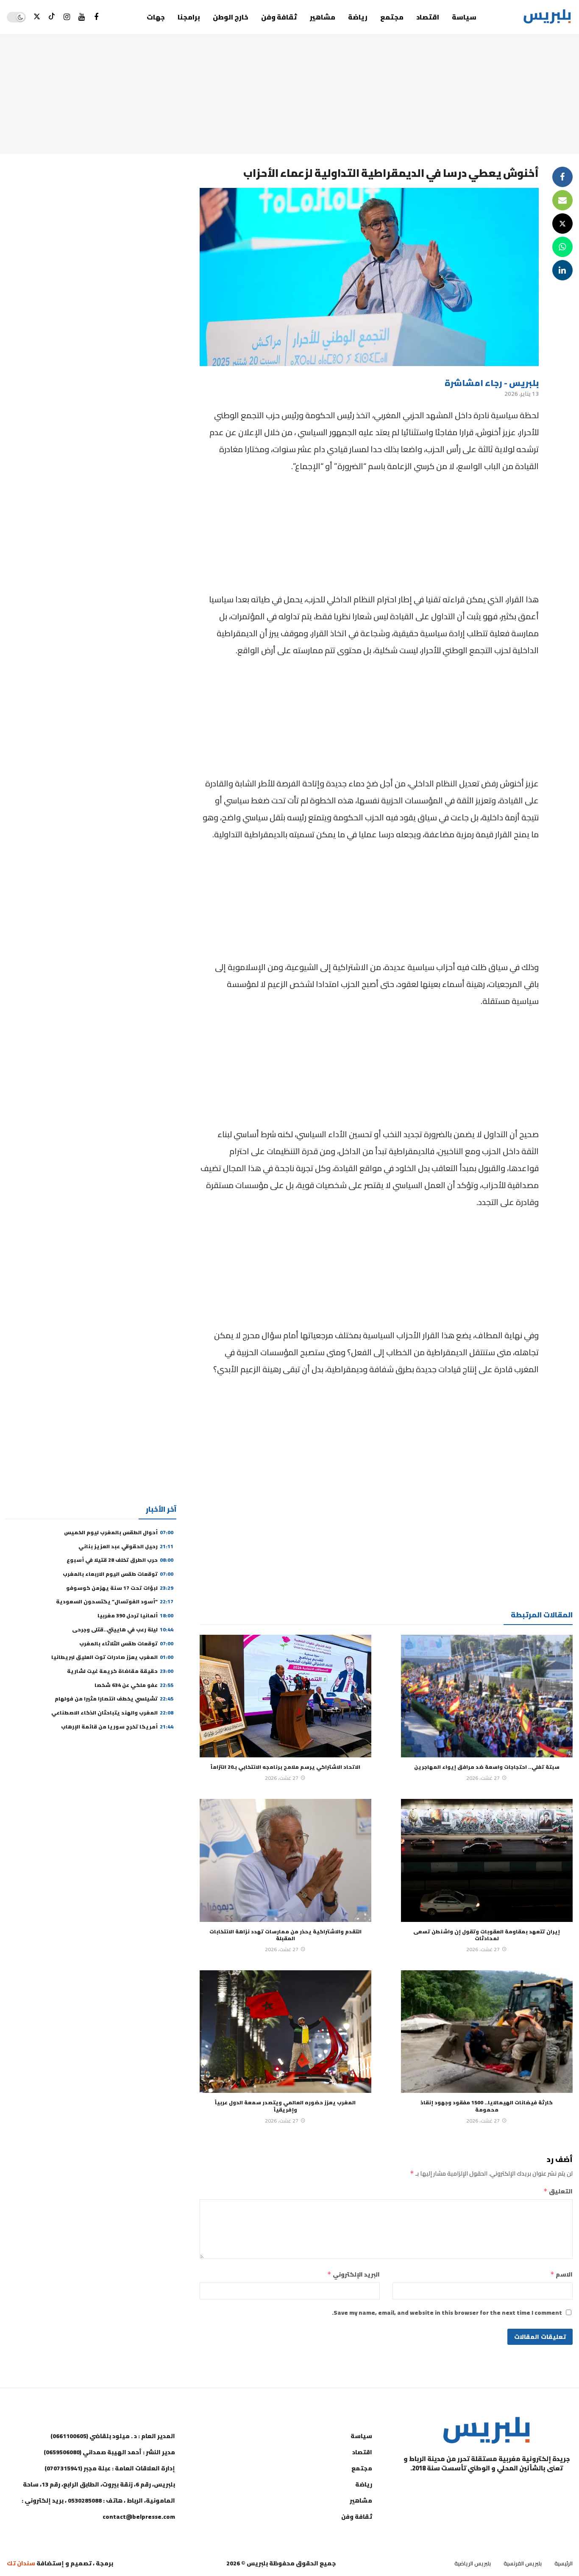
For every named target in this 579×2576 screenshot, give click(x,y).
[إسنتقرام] (67, 17)
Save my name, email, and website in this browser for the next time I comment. (447, 2313)
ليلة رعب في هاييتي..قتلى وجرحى (123, 1629)
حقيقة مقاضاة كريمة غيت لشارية (120, 1671)
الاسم (561, 2274)
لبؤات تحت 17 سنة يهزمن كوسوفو (120, 1588)
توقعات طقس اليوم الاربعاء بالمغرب (118, 1574)
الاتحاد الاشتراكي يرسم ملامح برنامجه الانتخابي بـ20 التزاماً (285, 1767)
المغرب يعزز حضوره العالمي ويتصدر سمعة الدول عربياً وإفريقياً (285, 2106)
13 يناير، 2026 (522, 394)
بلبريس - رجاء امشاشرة (492, 383)
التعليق (558, 2191)
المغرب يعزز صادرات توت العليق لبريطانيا (112, 1657)
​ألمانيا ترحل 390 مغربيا (135, 1615)
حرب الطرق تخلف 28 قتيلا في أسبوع (120, 1560)
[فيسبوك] (96, 17)
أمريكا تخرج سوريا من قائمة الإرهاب (117, 1727)
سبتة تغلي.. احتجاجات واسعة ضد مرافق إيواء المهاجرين (487, 1767)
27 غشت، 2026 (483, 1778)
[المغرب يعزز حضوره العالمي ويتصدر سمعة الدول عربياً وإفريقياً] (285, 2032)
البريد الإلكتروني (354, 2274)
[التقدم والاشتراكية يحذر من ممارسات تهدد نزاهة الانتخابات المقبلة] (285, 1860)
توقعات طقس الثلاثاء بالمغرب (126, 1643)
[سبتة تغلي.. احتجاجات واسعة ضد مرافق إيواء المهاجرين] (487, 1696)
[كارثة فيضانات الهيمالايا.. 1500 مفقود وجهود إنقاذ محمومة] (487, 2032)
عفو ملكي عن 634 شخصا (134, 1685)
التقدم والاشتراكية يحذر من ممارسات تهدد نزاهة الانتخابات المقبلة (285, 1935)
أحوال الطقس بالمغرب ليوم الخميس (119, 1532)
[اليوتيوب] (82, 17)
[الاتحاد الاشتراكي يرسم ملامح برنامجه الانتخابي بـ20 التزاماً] (285, 1696)
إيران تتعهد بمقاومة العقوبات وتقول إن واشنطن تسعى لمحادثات (487, 1935)
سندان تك (21, 2563)
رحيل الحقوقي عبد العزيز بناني (126, 1546)
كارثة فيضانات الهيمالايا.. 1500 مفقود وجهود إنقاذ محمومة (487, 2106)
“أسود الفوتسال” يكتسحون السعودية (115, 1601)
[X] (37, 17)
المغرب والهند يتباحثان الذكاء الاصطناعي (112, 1713)
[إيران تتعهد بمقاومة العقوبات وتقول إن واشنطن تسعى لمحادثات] (487, 1860)
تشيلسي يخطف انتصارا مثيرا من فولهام (114, 1699)
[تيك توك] (52, 17)
